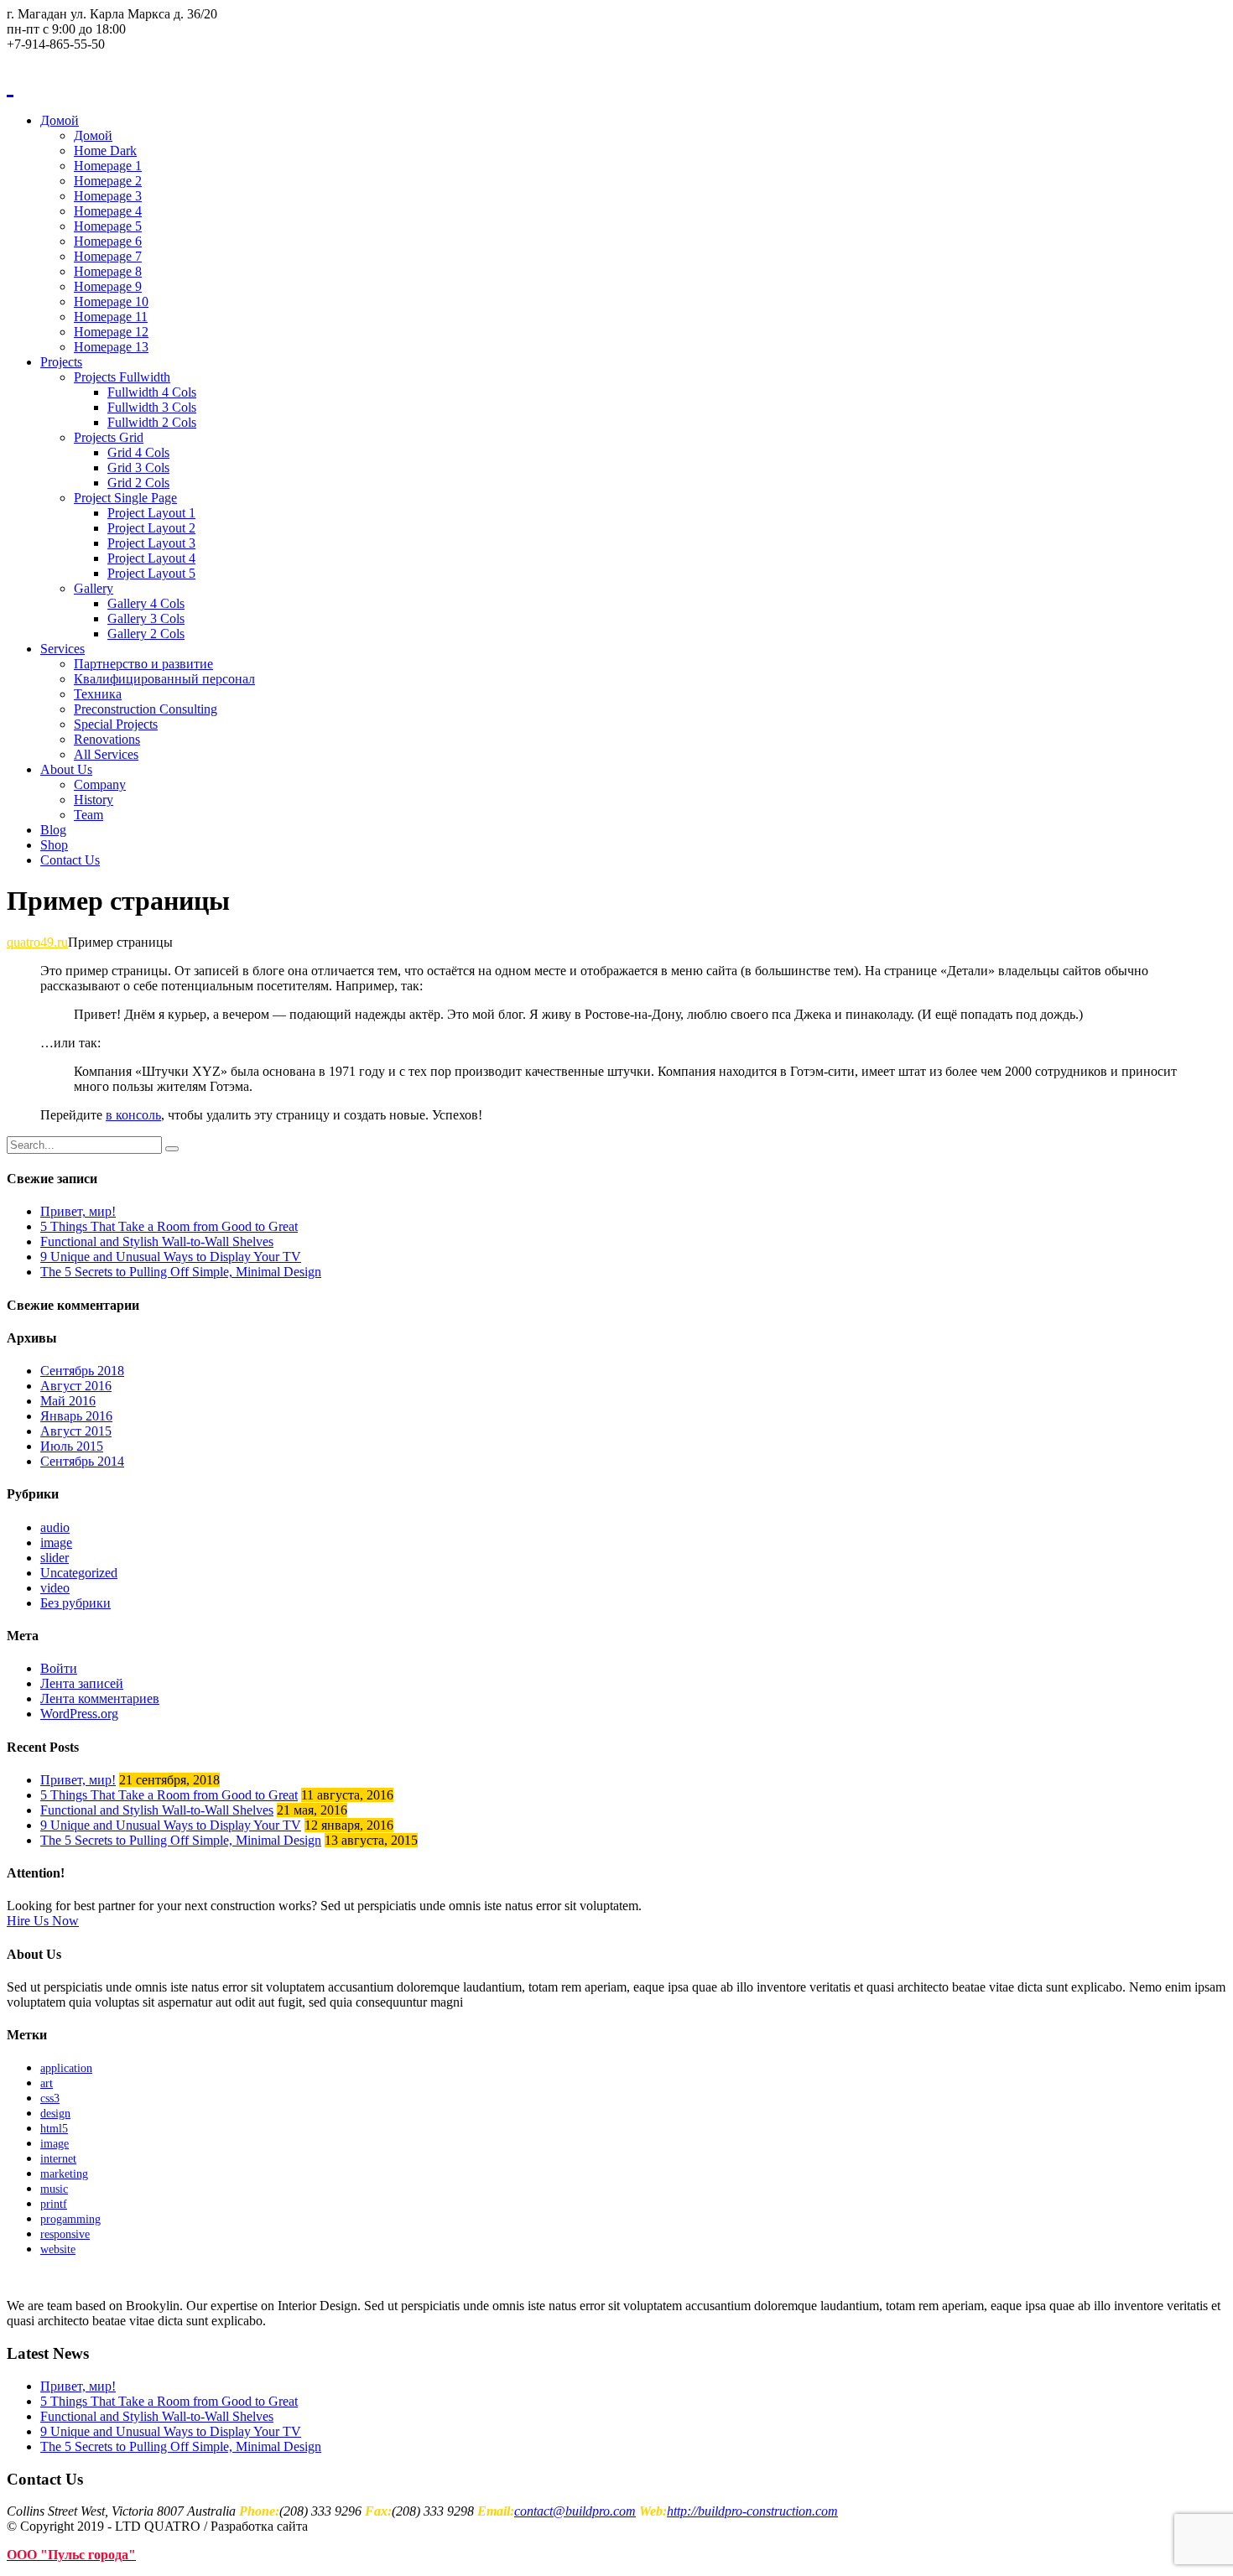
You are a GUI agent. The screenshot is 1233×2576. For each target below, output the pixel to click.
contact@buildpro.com (575, 2511)
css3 (50, 2098)
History (94, 800)
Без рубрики (75, 1603)
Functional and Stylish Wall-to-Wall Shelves (157, 1241)
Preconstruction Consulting (146, 709)
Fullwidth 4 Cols (152, 392)
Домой (60, 120)
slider (55, 1558)
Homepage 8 (108, 271)
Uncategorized (79, 1573)
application (66, 2068)
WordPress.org (79, 1714)
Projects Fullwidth (122, 377)
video (55, 1588)
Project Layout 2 (151, 528)
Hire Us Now (43, 1921)
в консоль (133, 1115)
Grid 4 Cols (138, 452)
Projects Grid (109, 437)
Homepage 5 (108, 226)
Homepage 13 (111, 347)
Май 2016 (68, 1401)
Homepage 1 (108, 166)
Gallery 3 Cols (146, 618)
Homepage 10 (111, 301)
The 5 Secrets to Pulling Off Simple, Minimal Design (181, 1272)
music (54, 2189)
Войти (59, 1668)
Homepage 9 (108, 286)
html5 (54, 2129)
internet (58, 2159)
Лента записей (82, 1683)
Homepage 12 (111, 332)
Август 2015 (76, 1431)
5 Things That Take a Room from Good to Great (169, 1226)
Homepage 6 (108, 241)
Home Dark (105, 151)
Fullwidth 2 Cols (152, 422)
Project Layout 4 (151, 558)
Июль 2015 (72, 1446)
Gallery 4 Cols (146, 603)
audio (55, 1527)
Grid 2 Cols (138, 483)
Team (88, 815)
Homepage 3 (108, 196)
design (55, 2114)
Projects (61, 362)
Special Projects (116, 724)
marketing (64, 2174)
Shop (54, 845)
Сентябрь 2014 (82, 1461)
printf (54, 2204)
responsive (65, 2234)
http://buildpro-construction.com (752, 2511)
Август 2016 (76, 1386)
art (47, 2083)
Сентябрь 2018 (82, 1371)
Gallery (94, 588)
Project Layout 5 (151, 573)
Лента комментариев (100, 1698)
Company (100, 784)
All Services (106, 754)
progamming (70, 2219)
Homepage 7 (108, 256)
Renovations (107, 739)
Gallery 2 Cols (146, 634)
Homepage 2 (108, 181)
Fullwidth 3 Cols (152, 407)
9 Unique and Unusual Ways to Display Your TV (171, 1257)
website (58, 2249)
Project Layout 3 (151, 543)
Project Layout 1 (151, 513)
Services (62, 649)
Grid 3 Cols (138, 467)
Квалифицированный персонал (164, 679)
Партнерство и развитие (143, 664)
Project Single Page (125, 498)
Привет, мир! (78, 1211)
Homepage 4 (108, 211)
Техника (98, 694)
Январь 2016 (76, 1416)
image (56, 1542)
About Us (66, 769)
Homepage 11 (111, 317)
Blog (53, 830)
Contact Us (70, 860)
